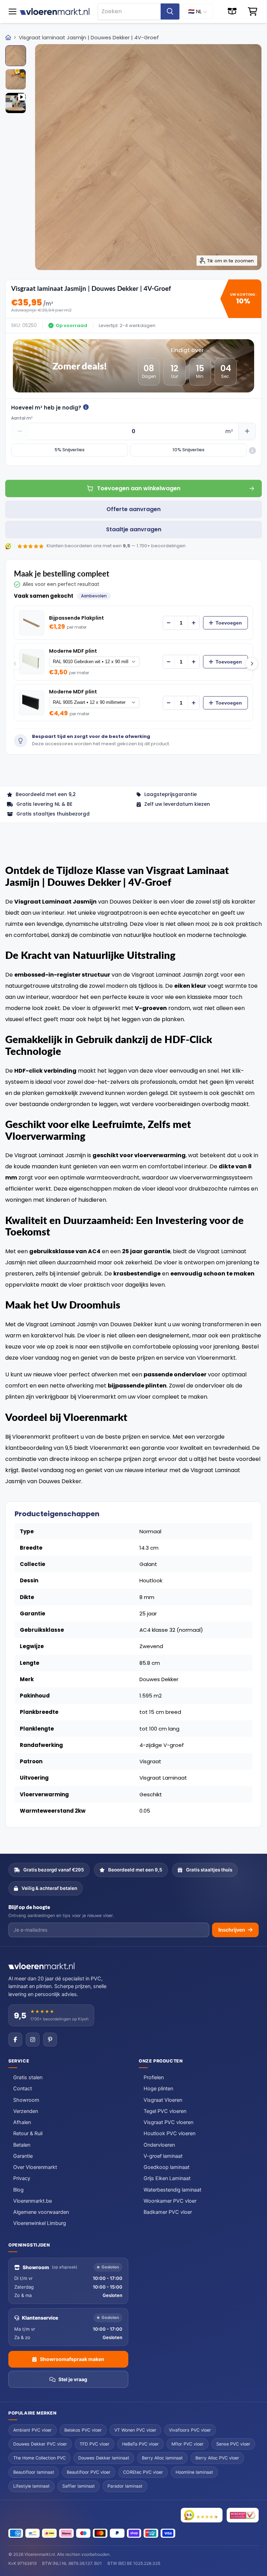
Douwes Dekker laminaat (104, 2458)
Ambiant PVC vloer (33, 2430)
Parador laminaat (125, 2486)
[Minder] (169, 623)
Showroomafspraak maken (72, 2359)
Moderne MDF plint (73, 651)
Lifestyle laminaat (31, 2486)
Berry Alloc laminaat (162, 2458)
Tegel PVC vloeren (165, 2111)
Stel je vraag (73, 2379)
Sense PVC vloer (233, 2444)
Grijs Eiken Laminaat (167, 2178)
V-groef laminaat (163, 2156)
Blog (18, 2190)
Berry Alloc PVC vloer (217, 2458)
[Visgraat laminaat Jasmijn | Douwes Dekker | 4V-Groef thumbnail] (16, 56)
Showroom (26, 2100)
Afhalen (22, 2122)
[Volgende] (252, 663)
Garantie (23, 2156)
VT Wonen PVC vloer (135, 2430)
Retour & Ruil (28, 2133)
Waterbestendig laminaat (172, 2190)
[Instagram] (33, 2040)
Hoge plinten (158, 2089)
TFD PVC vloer (95, 2444)
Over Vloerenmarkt (35, 2167)
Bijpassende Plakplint (76, 618)
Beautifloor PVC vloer (89, 2472)
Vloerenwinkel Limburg (40, 2223)
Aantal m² (22, 418)
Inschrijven (232, 1930)
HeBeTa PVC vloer (140, 2444)
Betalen (22, 2145)
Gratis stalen (28, 2077)
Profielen (154, 2077)
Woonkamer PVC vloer (170, 2201)
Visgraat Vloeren (163, 2100)
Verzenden (26, 2111)
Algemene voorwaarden (41, 2212)
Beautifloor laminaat (34, 2472)
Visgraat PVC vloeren (168, 2122)
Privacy (22, 2178)
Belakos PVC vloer (83, 2430)
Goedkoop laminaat (167, 2167)
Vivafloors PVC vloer (190, 2430)
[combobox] (129, 11)
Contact (23, 2089)
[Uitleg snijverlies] (252, 451)
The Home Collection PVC (39, 2458)
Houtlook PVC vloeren (169, 2133)
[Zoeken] (170, 11)
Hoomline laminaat (194, 2472)
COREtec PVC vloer (143, 2472)
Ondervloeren (159, 2145)
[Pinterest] (50, 2040)
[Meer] (194, 623)
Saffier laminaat (79, 2486)
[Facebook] (15, 2040)
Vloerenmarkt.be (33, 2201)
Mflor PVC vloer (188, 2444)
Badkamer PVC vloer (168, 2212)
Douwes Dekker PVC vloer (40, 2444)
